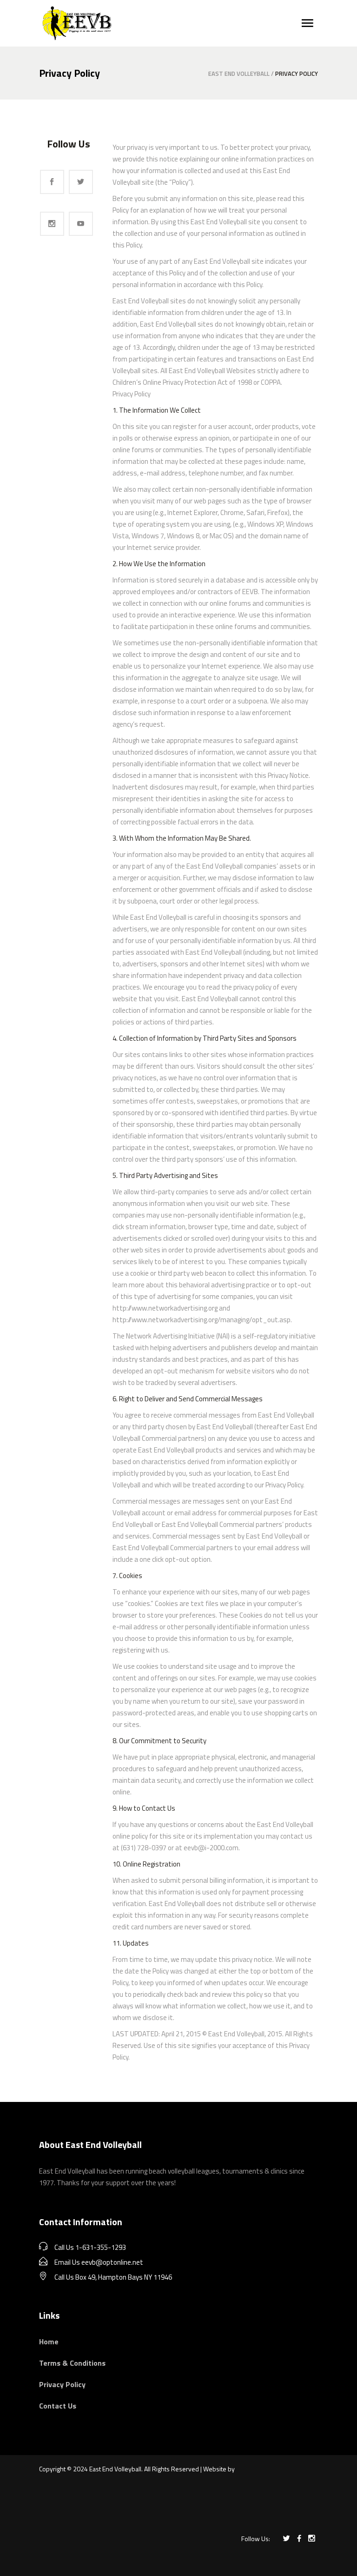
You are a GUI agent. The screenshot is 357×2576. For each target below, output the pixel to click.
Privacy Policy (62, 2384)
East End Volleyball (239, 74)
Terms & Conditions (72, 2363)
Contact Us (58, 2406)
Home (49, 2342)
